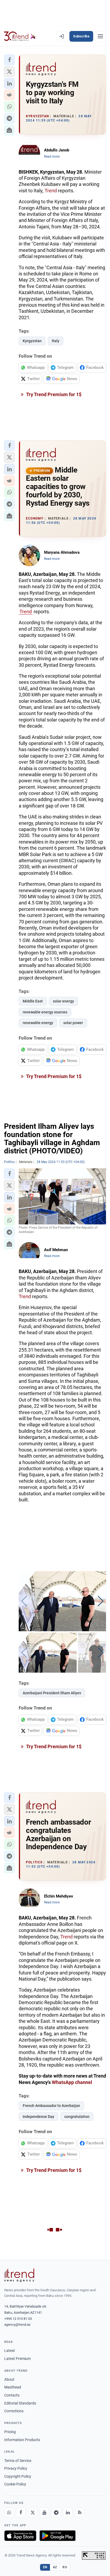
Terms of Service (18, 2461)
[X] (33, 2512)
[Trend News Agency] (19, 2275)
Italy (56, 341)
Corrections (14, 2411)
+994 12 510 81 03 (18, 2319)
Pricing (10, 2432)
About (9, 2379)
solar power (73, 1023)
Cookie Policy (15, 2484)
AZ (55, 2567)
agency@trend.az (17, 2325)
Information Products (22, 2440)
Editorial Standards (20, 2403)
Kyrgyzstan (32, 341)
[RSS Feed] (80, 2512)
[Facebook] (21, 2512)
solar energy (63, 1001)
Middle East (33, 1001)
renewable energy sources (45, 1012)
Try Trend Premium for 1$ (53, 394)
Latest (10, 2351)
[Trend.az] (20, 36)
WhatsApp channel (72, 2082)
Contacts (12, 2395)
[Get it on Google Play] (58, 2536)
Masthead (13, 2387)
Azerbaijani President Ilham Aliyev (52, 1693)
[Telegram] (56, 2512)
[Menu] (100, 36)
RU (65, 2567)
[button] (9, 60)
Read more (52, 157)
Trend (51, 191)
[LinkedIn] (68, 2512)
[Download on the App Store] (20, 2536)
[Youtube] (44, 2512)
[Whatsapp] (9, 2512)
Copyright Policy (18, 2476)
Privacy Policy (16, 2468)
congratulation (77, 2117)
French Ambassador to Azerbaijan (51, 2106)
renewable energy (38, 1023)
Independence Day (38, 2117)
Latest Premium (17, 2359)
